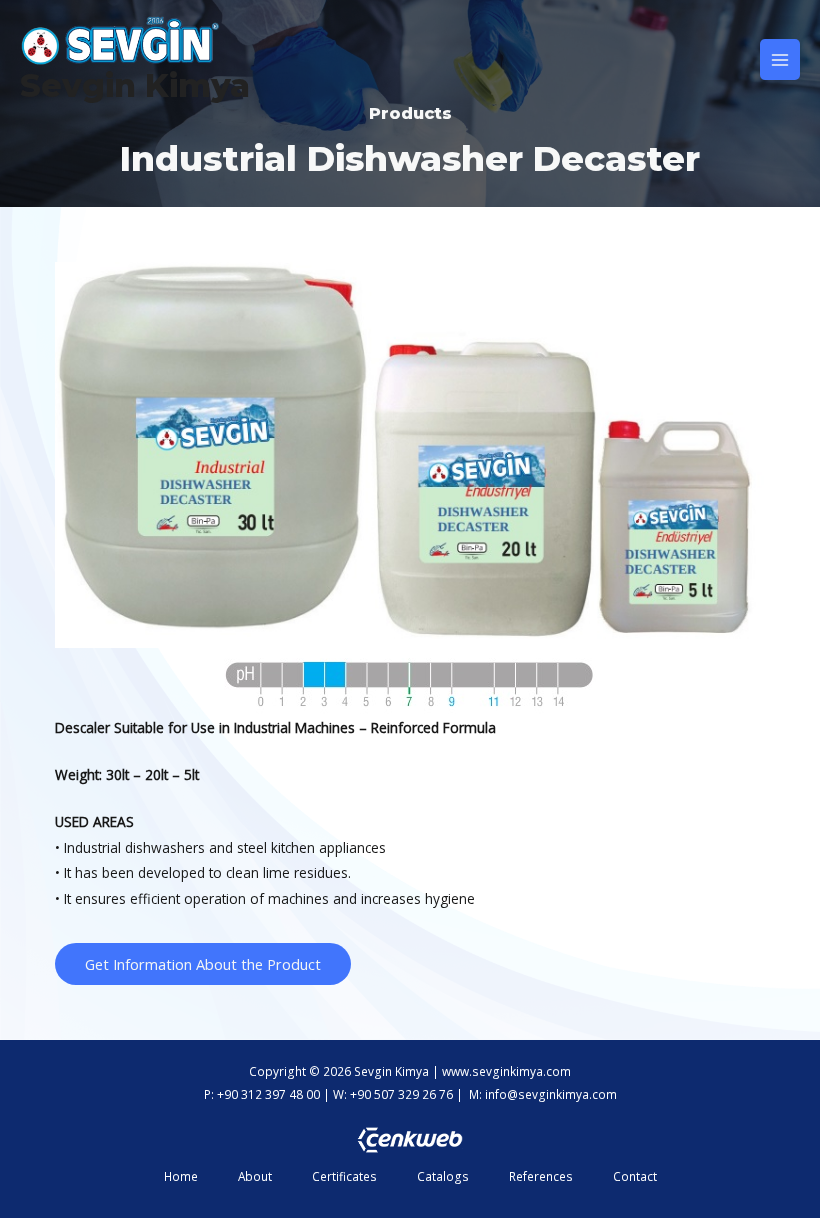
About (255, 1176)
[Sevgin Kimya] (120, 40)
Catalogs (443, 1176)
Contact (635, 1176)
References (541, 1176)
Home (181, 1176)
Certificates (344, 1176)
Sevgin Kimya (135, 85)
